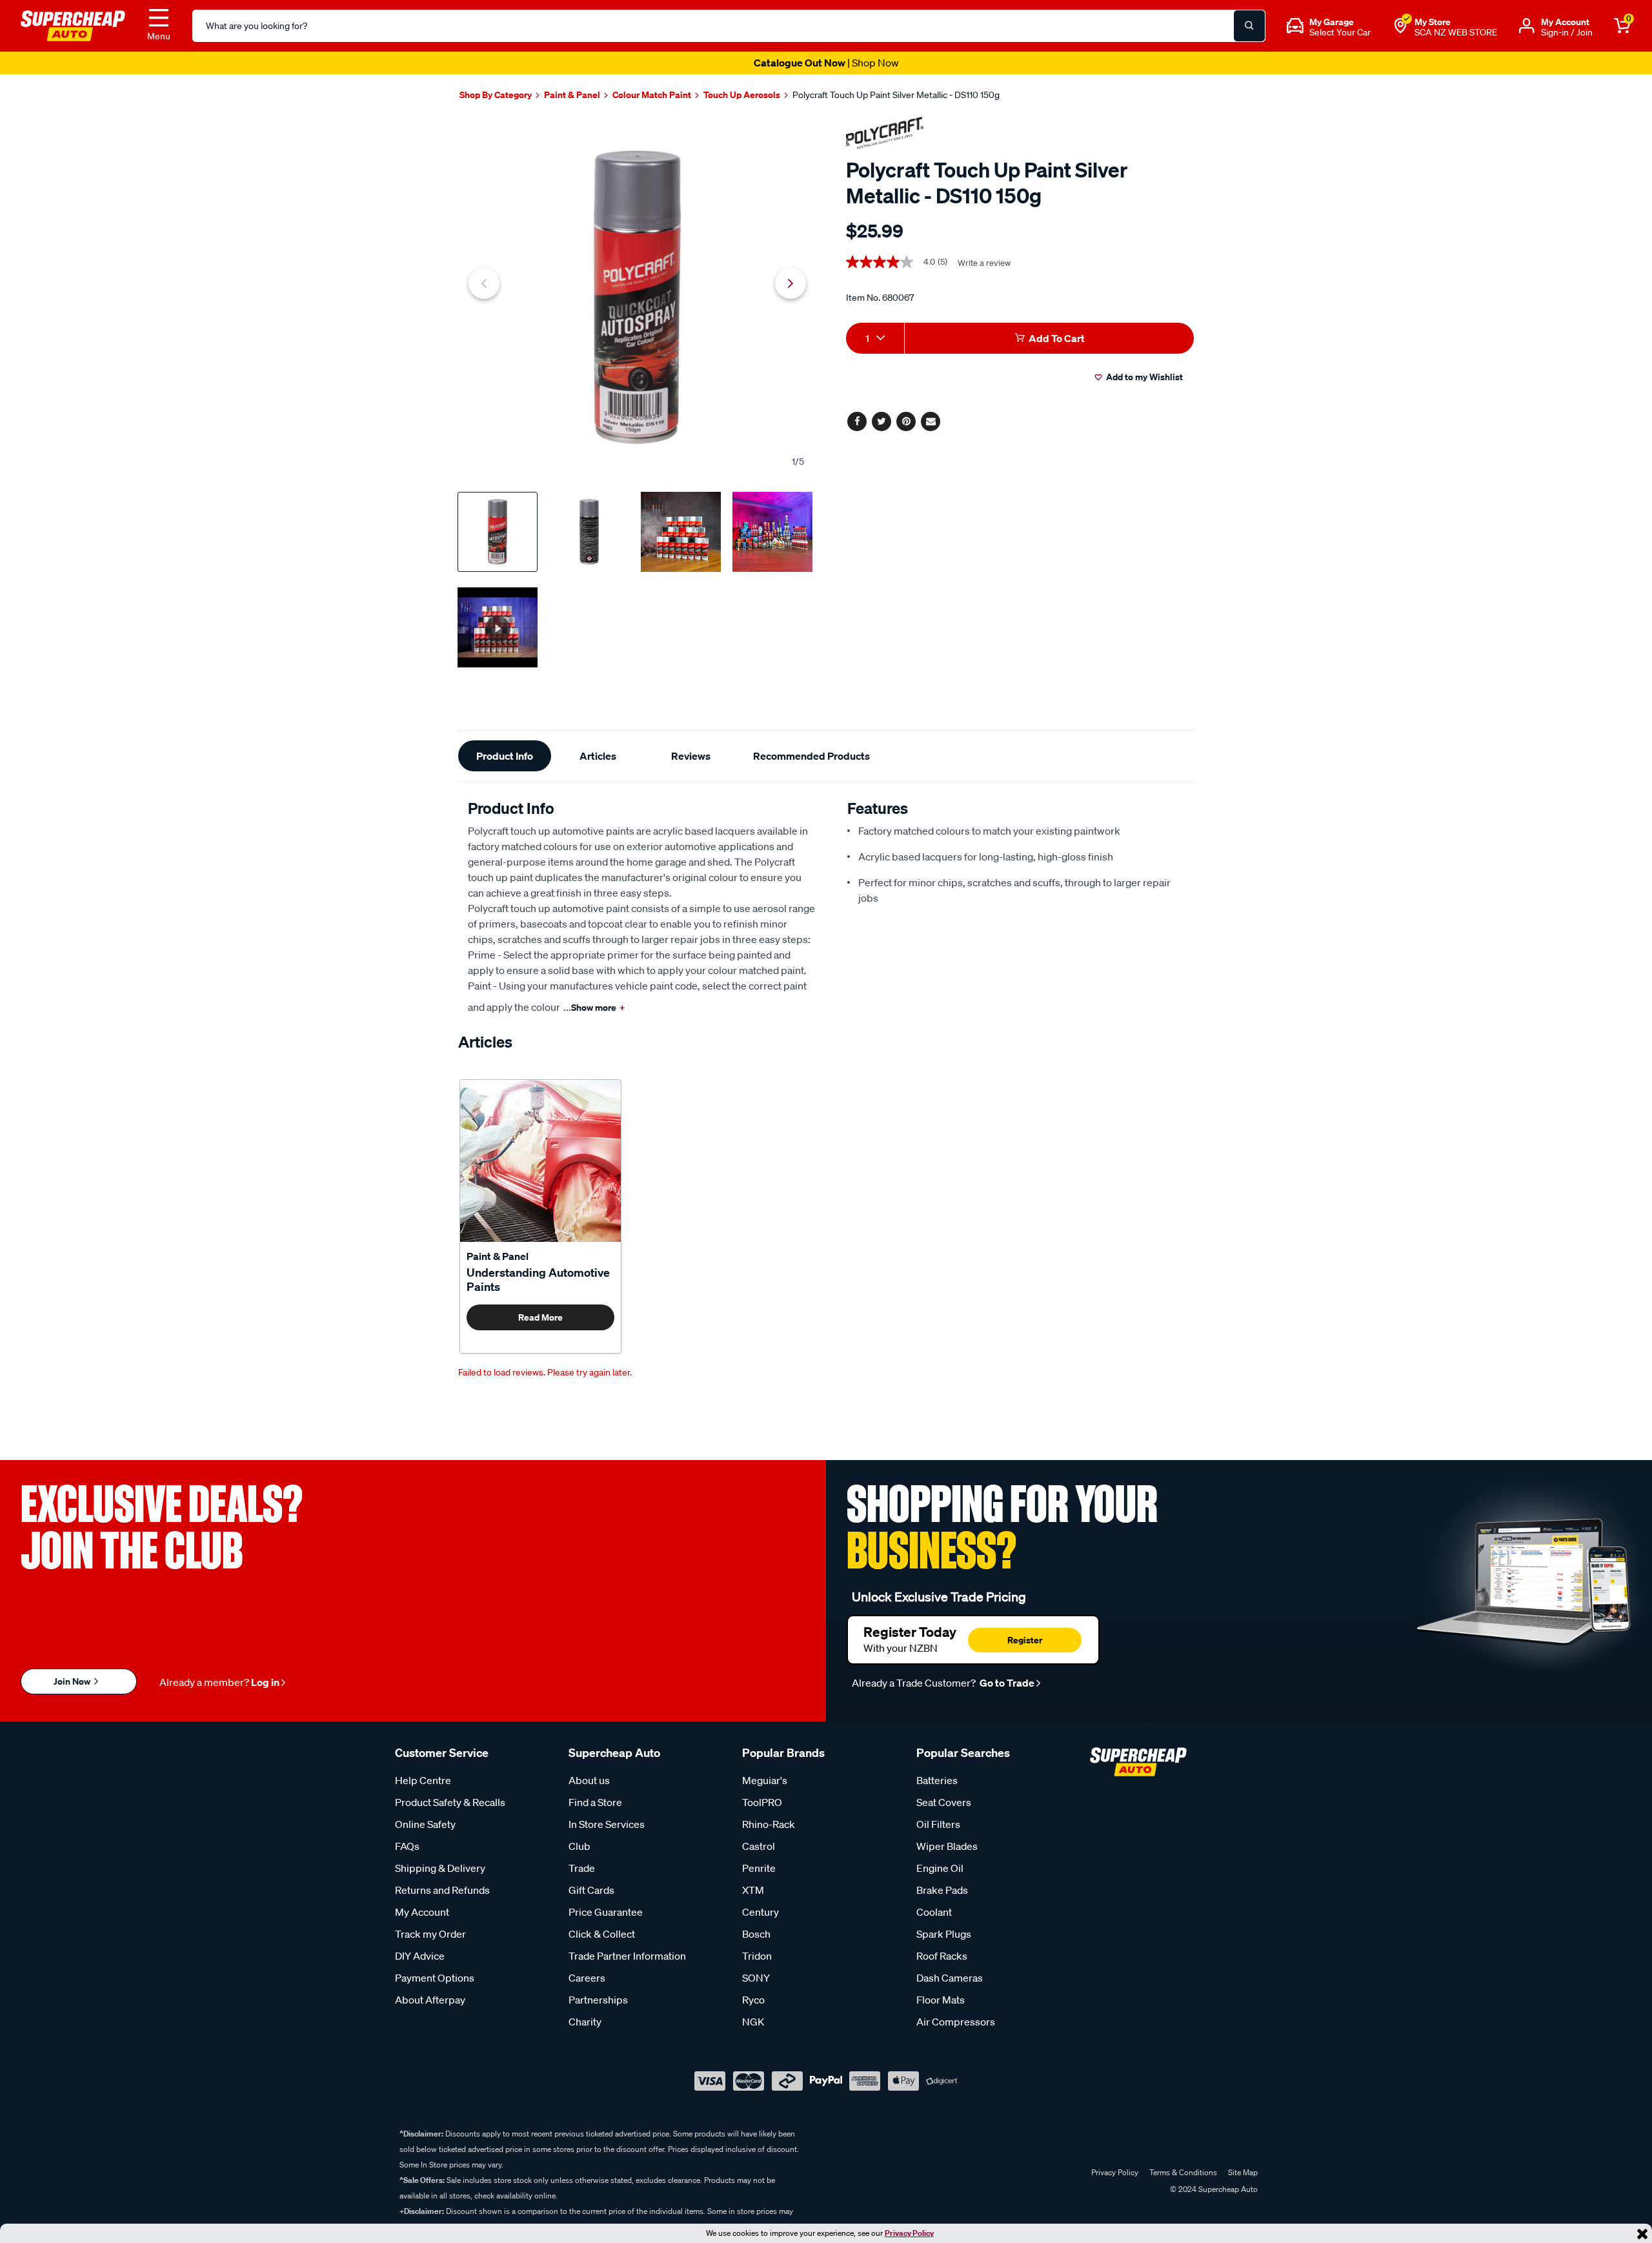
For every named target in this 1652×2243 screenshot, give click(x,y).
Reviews (691, 756)
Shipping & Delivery (440, 1868)
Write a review (984, 263)
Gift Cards (591, 1890)
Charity (585, 2022)
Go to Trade (1006, 1683)
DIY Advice (420, 1956)
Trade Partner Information (627, 1956)
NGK (753, 2022)
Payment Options (435, 1978)
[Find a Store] (1400, 26)
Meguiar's (765, 1780)
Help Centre (423, 1780)
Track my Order (430, 1934)
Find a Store (595, 1802)
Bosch (756, 1934)
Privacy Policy (909, 2233)
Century (761, 1912)
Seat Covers (944, 1802)
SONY (756, 1978)
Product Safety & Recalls (450, 1802)
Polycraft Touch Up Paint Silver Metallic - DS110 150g (896, 95)
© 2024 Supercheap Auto (1213, 2189)
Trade (582, 1868)
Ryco (753, 2000)
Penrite (759, 1868)
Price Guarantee (606, 1912)
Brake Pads (942, 1890)
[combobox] (875, 338)
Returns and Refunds (442, 1890)
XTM (753, 1890)
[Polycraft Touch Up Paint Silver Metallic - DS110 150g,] (637, 297)
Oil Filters (938, 1824)
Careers (587, 1978)
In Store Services (607, 1824)
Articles (598, 756)
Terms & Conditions (1183, 2172)
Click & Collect (602, 1934)
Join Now (73, 1681)
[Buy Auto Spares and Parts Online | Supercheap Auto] (73, 25)
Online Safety (425, 1824)
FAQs (407, 1846)
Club (579, 1846)
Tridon (757, 1956)
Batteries (937, 1780)
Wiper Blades (947, 1846)
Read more (540, 1317)
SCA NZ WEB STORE (1456, 32)
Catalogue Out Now (826, 63)
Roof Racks (942, 1956)
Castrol (759, 1846)
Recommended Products (811, 756)
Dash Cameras (950, 1978)
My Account (422, 1912)
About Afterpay (430, 2000)
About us (589, 1780)
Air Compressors (956, 2022)
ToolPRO (762, 1802)
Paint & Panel (498, 1256)
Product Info (505, 756)
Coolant (934, 1912)
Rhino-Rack (769, 1824)
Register (1025, 1640)
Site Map (1243, 2172)
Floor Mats (941, 2000)
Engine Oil (940, 1868)
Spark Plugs (944, 1934)
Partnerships (598, 2000)
